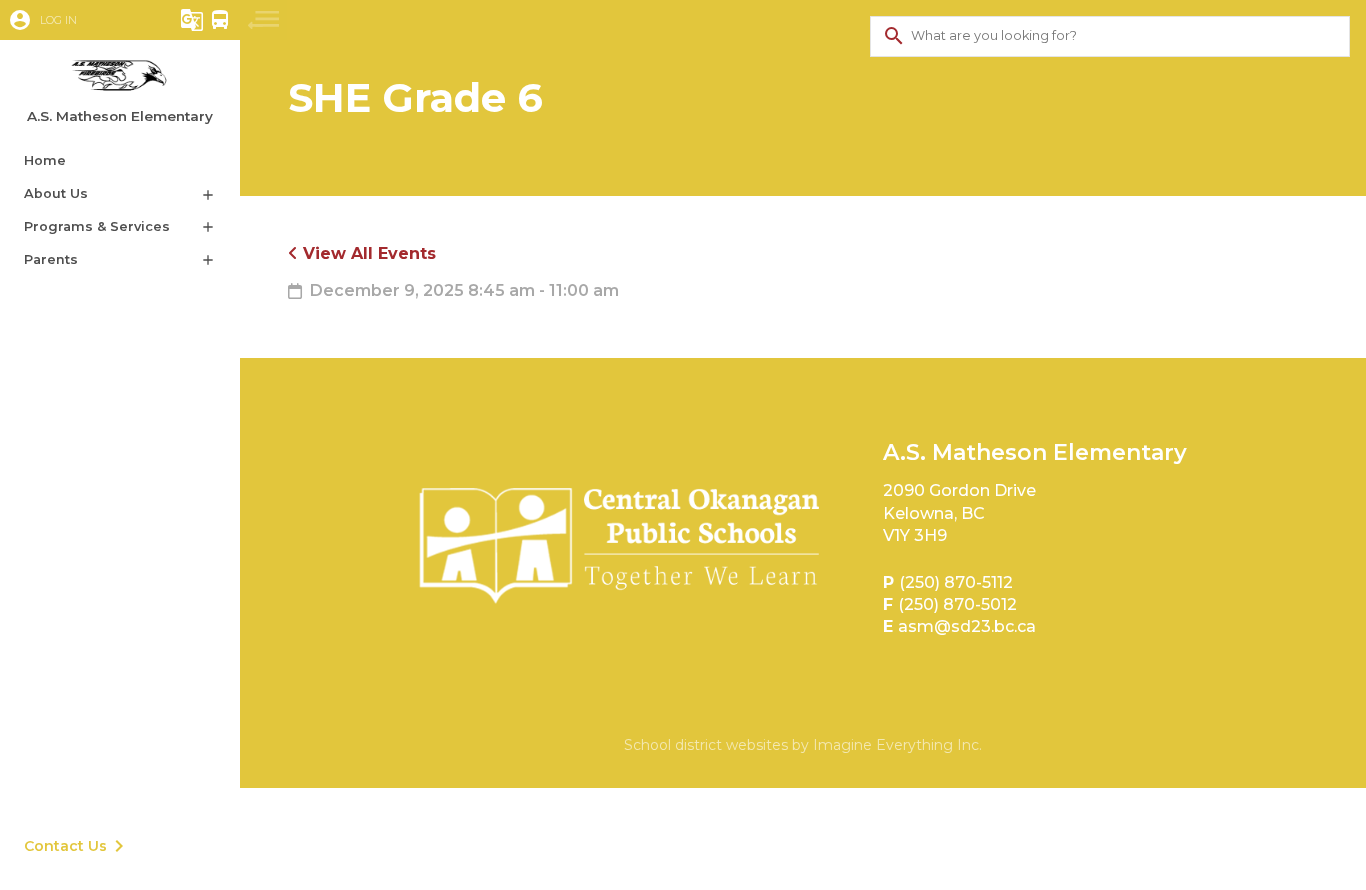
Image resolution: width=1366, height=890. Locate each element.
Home (45, 160)
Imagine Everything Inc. (897, 745)
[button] (75, 20)
